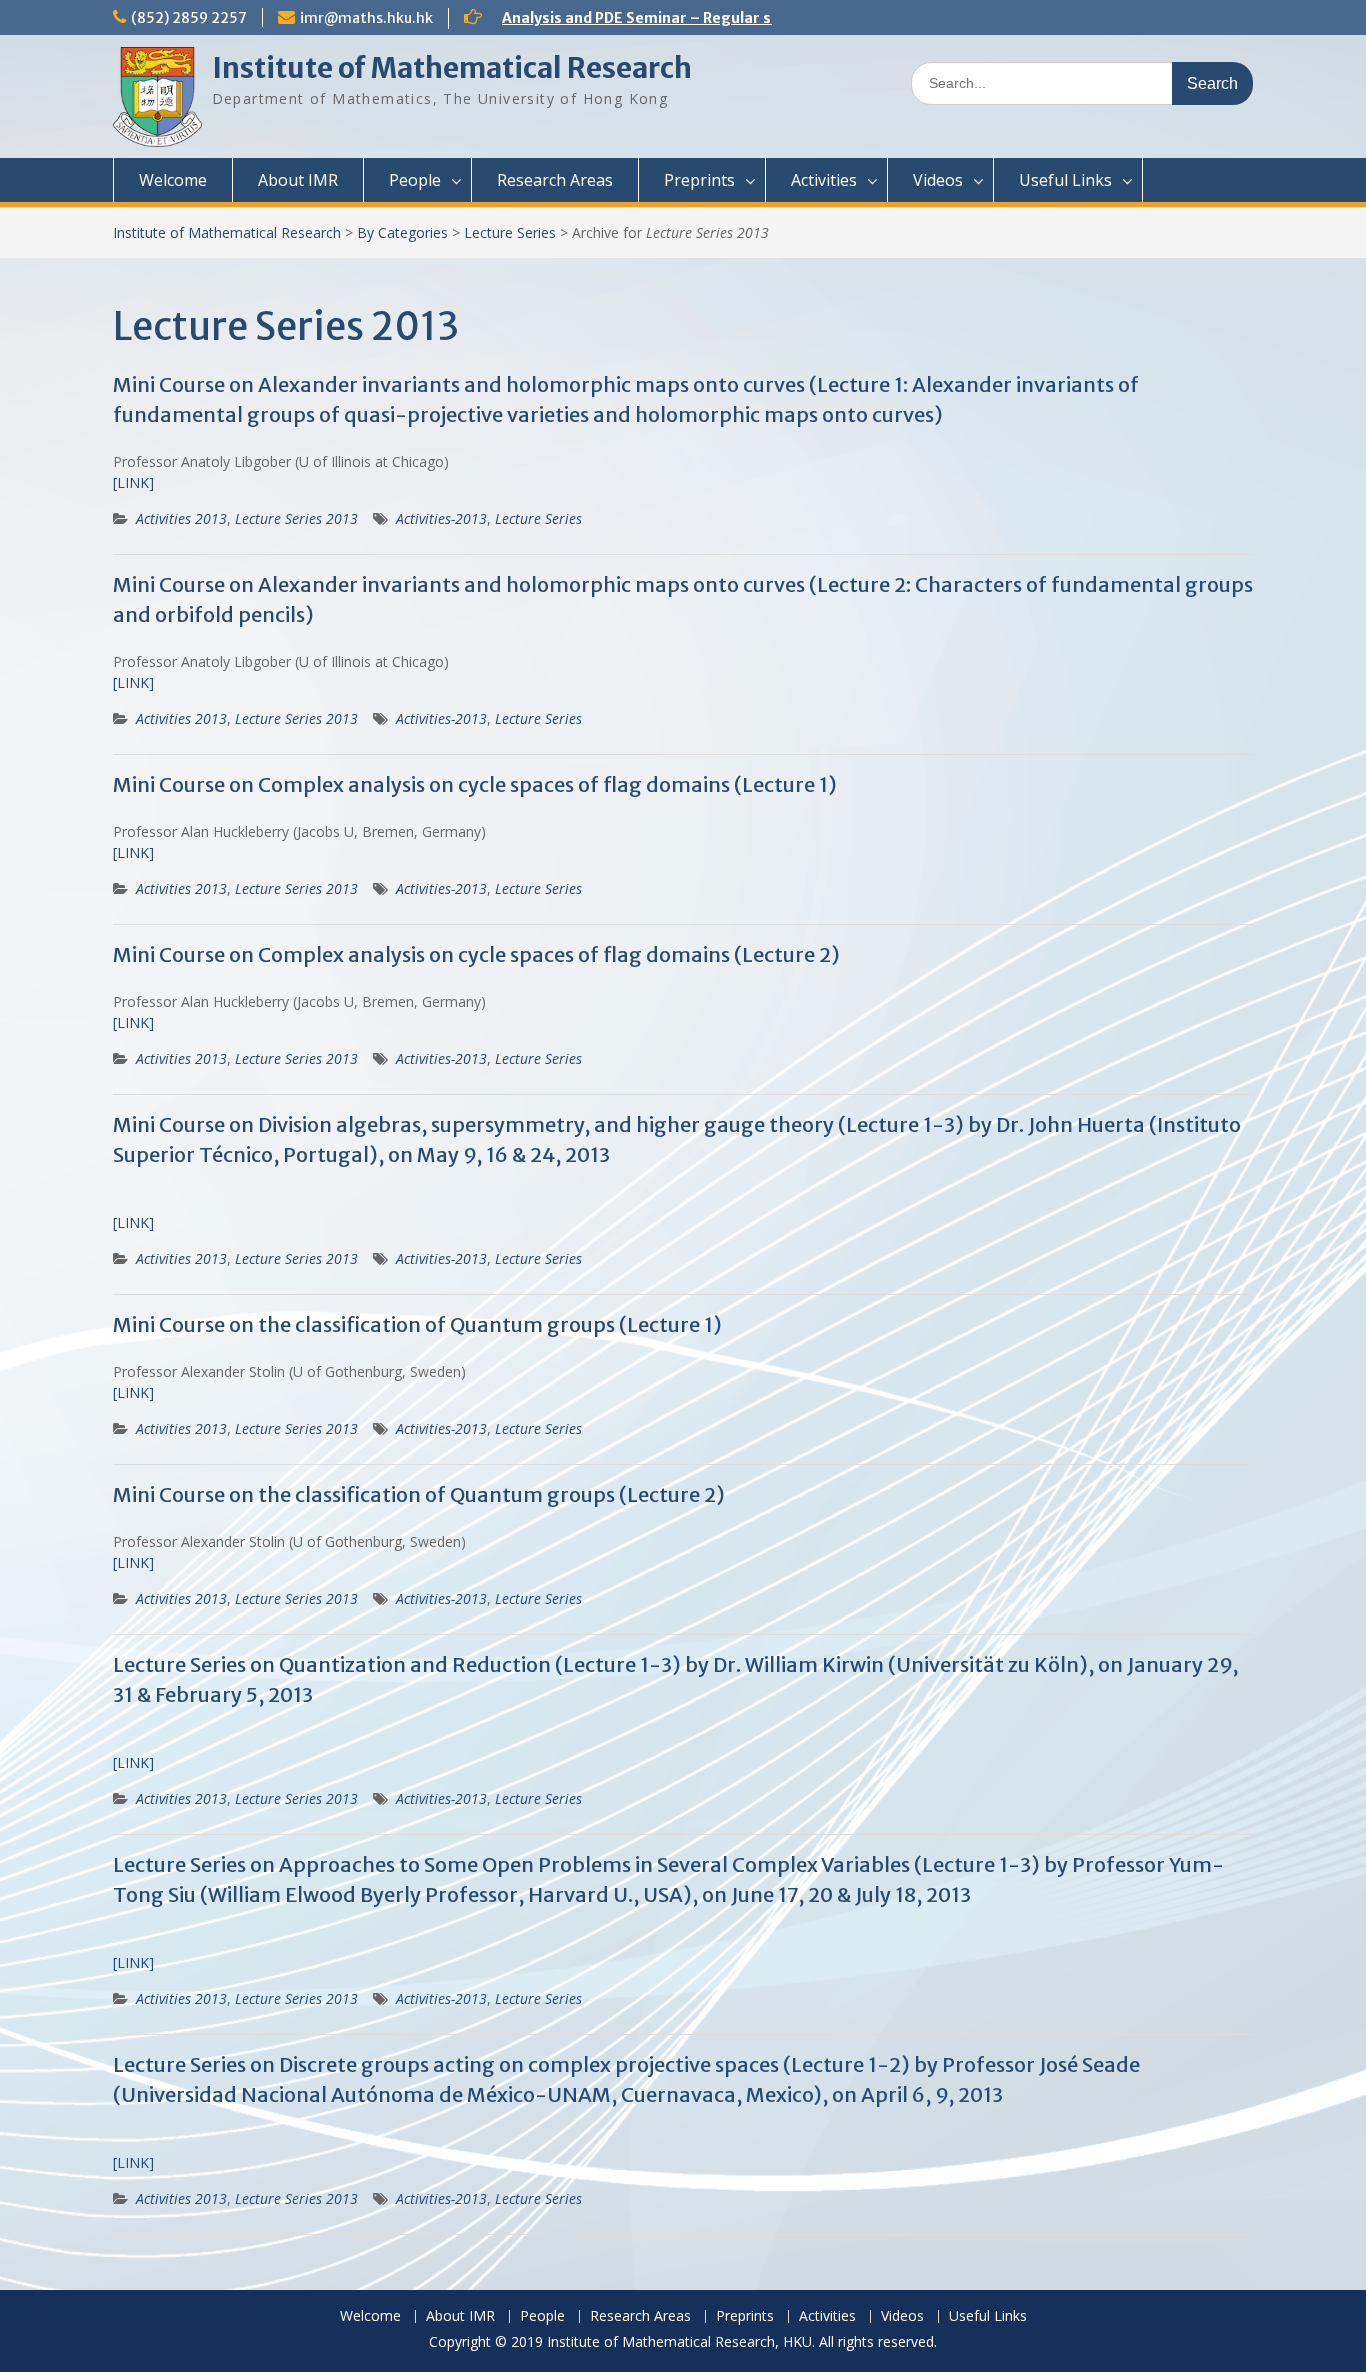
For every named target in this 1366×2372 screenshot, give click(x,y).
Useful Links (1065, 180)
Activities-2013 (441, 518)
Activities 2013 (181, 518)
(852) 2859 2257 (189, 18)
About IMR (298, 180)
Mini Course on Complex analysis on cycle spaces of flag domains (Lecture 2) (476, 954)
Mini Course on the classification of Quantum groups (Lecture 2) (419, 1494)
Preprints (699, 180)
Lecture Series (510, 232)
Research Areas (555, 180)
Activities (824, 180)
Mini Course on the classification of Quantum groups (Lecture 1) (417, 1324)
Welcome (173, 180)
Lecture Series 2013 (296, 518)
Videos (938, 180)
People (415, 180)
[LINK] (133, 482)
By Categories (402, 232)
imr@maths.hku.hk (366, 18)
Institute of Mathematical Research (452, 68)
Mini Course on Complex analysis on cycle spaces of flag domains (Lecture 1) (475, 784)
